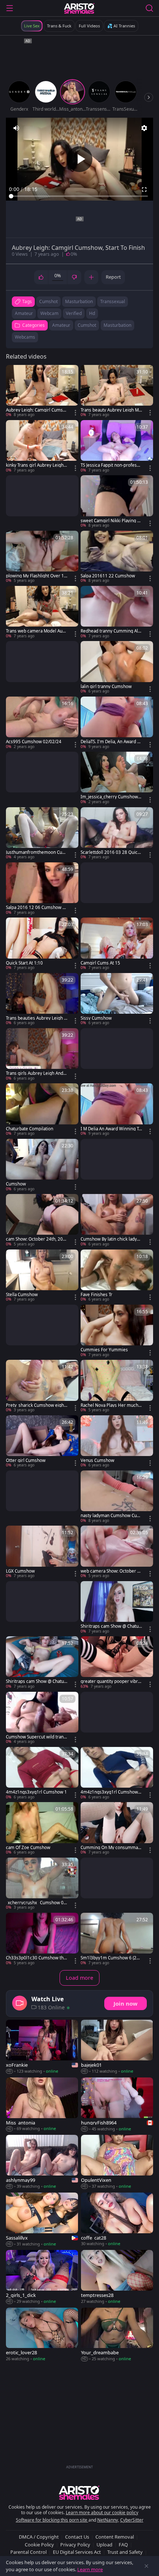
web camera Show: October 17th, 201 (110, 1571)
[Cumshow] (42, 1165)
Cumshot (87, 325)
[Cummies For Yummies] (117, 1331)
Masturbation (117, 325)
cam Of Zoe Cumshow (28, 1848)
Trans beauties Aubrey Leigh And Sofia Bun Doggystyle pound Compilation (36, 1018)
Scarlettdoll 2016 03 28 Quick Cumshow (110, 852)
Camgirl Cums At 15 (100, 963)
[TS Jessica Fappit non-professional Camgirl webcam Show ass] (117, 447)
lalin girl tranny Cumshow (106, 687)
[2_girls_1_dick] (42, 2277)
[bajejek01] (117, 2047)
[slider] (79, 196)
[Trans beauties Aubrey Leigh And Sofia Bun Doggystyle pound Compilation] (42, 999)
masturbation (79, 301)
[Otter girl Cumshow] (42, 1442)
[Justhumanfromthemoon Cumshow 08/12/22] (42, 834)
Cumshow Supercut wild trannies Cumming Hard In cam (37, 1737)
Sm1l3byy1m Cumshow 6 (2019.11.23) (111, 1958)
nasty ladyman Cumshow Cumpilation (111, 1516)
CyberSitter (132, 2520)
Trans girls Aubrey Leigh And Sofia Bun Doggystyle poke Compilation (37, 1073)
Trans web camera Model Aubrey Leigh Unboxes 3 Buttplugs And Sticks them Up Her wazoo (37, 631)
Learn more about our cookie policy (102, 2513)
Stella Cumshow (22, 1295)
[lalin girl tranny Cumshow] (117, 668)
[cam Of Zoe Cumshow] (42, 1829)
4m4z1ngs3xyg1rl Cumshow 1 (36, 1792)
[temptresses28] (117, 2277)
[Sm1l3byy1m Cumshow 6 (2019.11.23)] (117, 1939)
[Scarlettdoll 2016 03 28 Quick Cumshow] (117, 834)
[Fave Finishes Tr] (117, 1276)
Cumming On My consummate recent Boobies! (111, 1848)
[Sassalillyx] (42, 2220)
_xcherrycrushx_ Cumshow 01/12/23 (35, 1903)
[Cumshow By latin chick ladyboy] (117, 1220)
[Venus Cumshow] (117, 1442)
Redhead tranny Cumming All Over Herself (110, 631)
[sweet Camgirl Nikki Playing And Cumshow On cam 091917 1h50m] (117, 502)
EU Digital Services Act (77, 2552)
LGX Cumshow (20, 1571)
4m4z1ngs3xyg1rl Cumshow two (111, 1792)
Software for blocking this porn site (52, 2520)
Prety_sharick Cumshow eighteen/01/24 (36, 1405)
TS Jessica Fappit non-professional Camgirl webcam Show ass (111, 465)
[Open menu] (10, 8)
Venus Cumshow (97, 1460)
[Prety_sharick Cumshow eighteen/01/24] (42, 1386)
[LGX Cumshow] (42, 1552)
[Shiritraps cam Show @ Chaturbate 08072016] (117, 1608)
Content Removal (115, 2537)
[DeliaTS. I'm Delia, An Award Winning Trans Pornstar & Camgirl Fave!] (117, 723)
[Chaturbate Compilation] (42, 1110)
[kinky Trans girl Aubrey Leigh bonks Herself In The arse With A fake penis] (42, 447)
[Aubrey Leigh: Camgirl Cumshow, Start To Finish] (42, 391)
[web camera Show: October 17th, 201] (117, 1552)
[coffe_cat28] (117, 2220)
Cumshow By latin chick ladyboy (111, 1239)
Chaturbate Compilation (30, 1129)
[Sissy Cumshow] (117, 999)
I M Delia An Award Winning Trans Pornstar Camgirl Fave (111, 1129)
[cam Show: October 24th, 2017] (42, 1220)
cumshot (48, 301)
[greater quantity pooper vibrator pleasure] (117, 1663)
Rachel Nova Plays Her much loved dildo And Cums (111, 1405)
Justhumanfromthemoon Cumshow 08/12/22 (36, 852)
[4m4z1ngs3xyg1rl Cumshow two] (117, 1773)
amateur (24, 313)
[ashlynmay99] (42, 2162)
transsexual (113, 301)
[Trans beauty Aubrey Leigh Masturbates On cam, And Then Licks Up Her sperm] (117, 391)
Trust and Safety (125, 2552)
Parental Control (28, 2552)
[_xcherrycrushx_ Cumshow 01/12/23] (42, 1884)
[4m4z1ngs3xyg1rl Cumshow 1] (42, 1773)
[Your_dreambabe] (117, 2335)
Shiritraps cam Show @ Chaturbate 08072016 (111, 1626)
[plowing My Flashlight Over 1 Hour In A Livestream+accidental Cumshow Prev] (42, 557)
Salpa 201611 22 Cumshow (108, 576)
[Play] (79, 159)
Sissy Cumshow (96, 1018)
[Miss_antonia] (42, 2105)
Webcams (25, 337)
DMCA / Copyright (39, 2537)
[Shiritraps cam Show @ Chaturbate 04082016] (42, 1663)
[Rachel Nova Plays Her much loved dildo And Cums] (117, 1386)
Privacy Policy (75, 2545)
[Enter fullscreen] (144, 189)
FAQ (123, 2545)
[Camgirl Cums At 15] (117, 944)
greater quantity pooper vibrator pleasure (111, 1681)
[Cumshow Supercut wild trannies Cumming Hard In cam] (42, 1718)
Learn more (90, 2569)
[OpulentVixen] (117, 2162)
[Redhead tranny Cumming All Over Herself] (117, 612)
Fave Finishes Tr (97, 1295)
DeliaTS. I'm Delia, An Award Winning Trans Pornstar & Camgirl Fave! (111, 742)
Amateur (61, 325)
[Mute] (16, 128)
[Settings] (144, 128)
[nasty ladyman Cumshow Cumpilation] (117, 1497)
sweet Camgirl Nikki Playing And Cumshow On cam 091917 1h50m (110, 521)
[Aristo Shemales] (79, 8)
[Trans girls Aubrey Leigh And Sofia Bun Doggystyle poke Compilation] (42, 1055)
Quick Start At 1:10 (24, 963)
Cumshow (16, 1184)
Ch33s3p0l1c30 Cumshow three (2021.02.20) (36, 1958)
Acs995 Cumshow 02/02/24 (34, 742)
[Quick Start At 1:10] (42, 944)
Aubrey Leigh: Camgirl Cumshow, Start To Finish (36, 410)
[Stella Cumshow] (42, 1276)
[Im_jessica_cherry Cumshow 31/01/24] (117, 778)
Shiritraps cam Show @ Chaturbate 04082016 (36, 1681)
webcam (49, 313)
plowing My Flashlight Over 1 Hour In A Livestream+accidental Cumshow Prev (36, 576)
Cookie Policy (39, 2545)
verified (74, 313)
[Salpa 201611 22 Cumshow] (117, 557)
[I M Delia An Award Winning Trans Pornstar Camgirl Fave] (117, 1110)
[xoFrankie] (42, 2047)
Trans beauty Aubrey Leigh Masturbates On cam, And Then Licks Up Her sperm (111, 410)
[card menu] (75, 413)
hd (92, 313)
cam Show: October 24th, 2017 (36, 1239)
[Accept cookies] (146, 2566)
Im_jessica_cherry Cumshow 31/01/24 (111, 797)
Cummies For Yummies (104, 1350)
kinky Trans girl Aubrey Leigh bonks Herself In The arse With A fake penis (37, 465)
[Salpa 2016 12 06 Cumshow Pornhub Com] (42, 889)
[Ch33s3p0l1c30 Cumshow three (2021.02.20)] (42, 1939)
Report (113, 277)
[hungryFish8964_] (117, 2105)
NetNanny (108, 2520)
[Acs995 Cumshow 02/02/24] (42, 723)
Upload (104, 2545)
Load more (79, 1978)
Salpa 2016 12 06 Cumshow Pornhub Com (35, 908)
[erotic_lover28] (42, 2335)
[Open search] (149, 8)
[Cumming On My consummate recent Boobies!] (117, 1829)
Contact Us (77, 2537)
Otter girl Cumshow (26, 1460)
